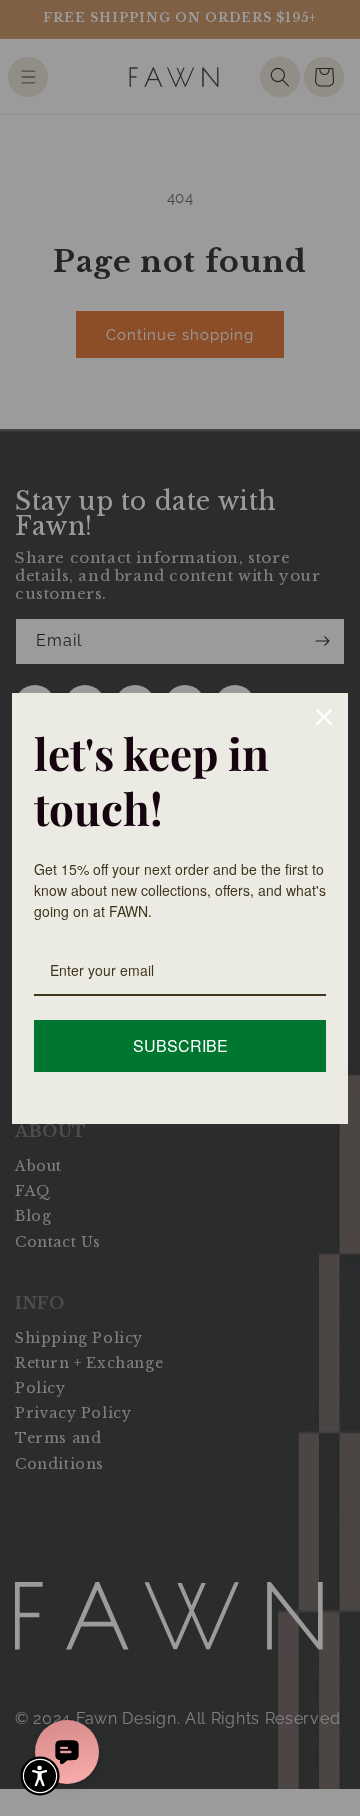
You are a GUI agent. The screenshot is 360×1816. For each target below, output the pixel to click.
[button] (40, 1776)
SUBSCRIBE (180, 1045)
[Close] (324, 717)
